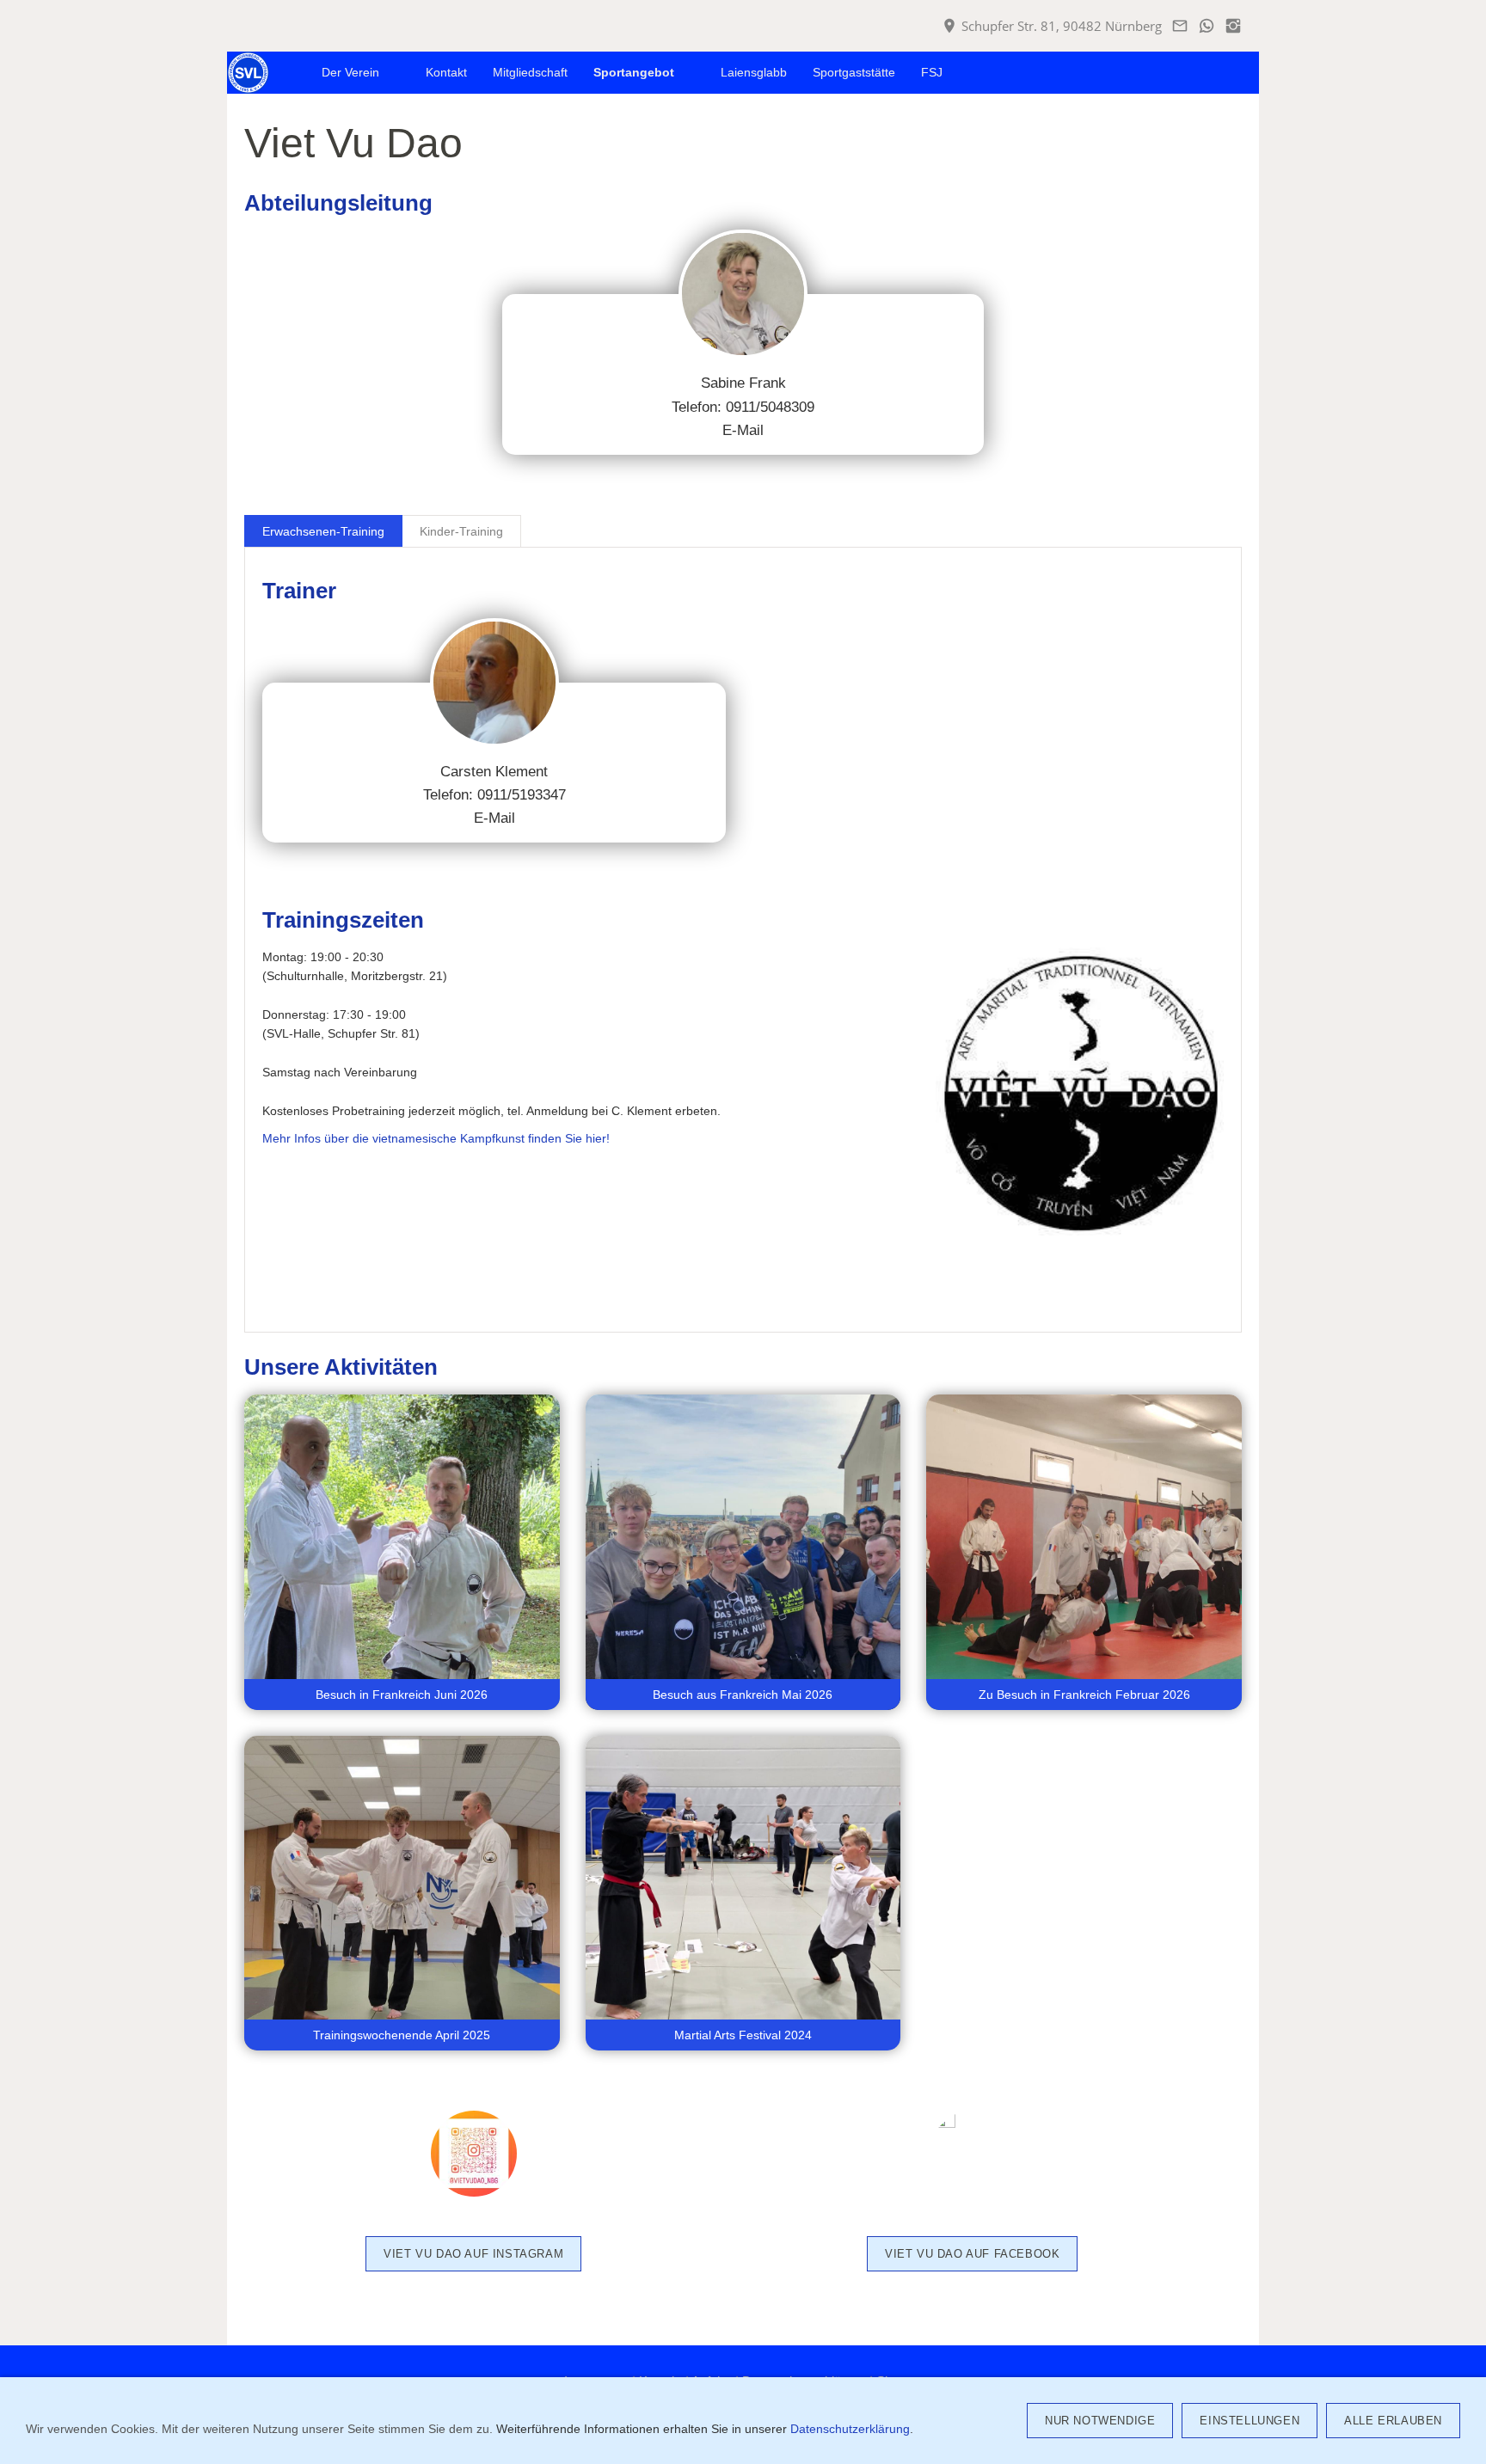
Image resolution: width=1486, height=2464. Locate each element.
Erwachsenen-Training (323, 531)
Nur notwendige (1100, 2421)
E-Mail (743, 430)
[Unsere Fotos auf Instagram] (1233, 26)
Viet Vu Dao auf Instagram (473, 2254)
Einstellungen (1250, 2421)
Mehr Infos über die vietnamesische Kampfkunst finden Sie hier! (436, 1138)
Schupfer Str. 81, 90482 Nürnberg (1060, 26)
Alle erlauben (1393, 2421)
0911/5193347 (522, 795)
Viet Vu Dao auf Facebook (972, 2254)
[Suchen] (1239, 73)
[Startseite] (289, 73)
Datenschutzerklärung (850, 2429)
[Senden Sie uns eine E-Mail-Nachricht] (1179, 26)
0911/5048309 (770, 407)
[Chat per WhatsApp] (1206, 26)
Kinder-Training (461, 531)
